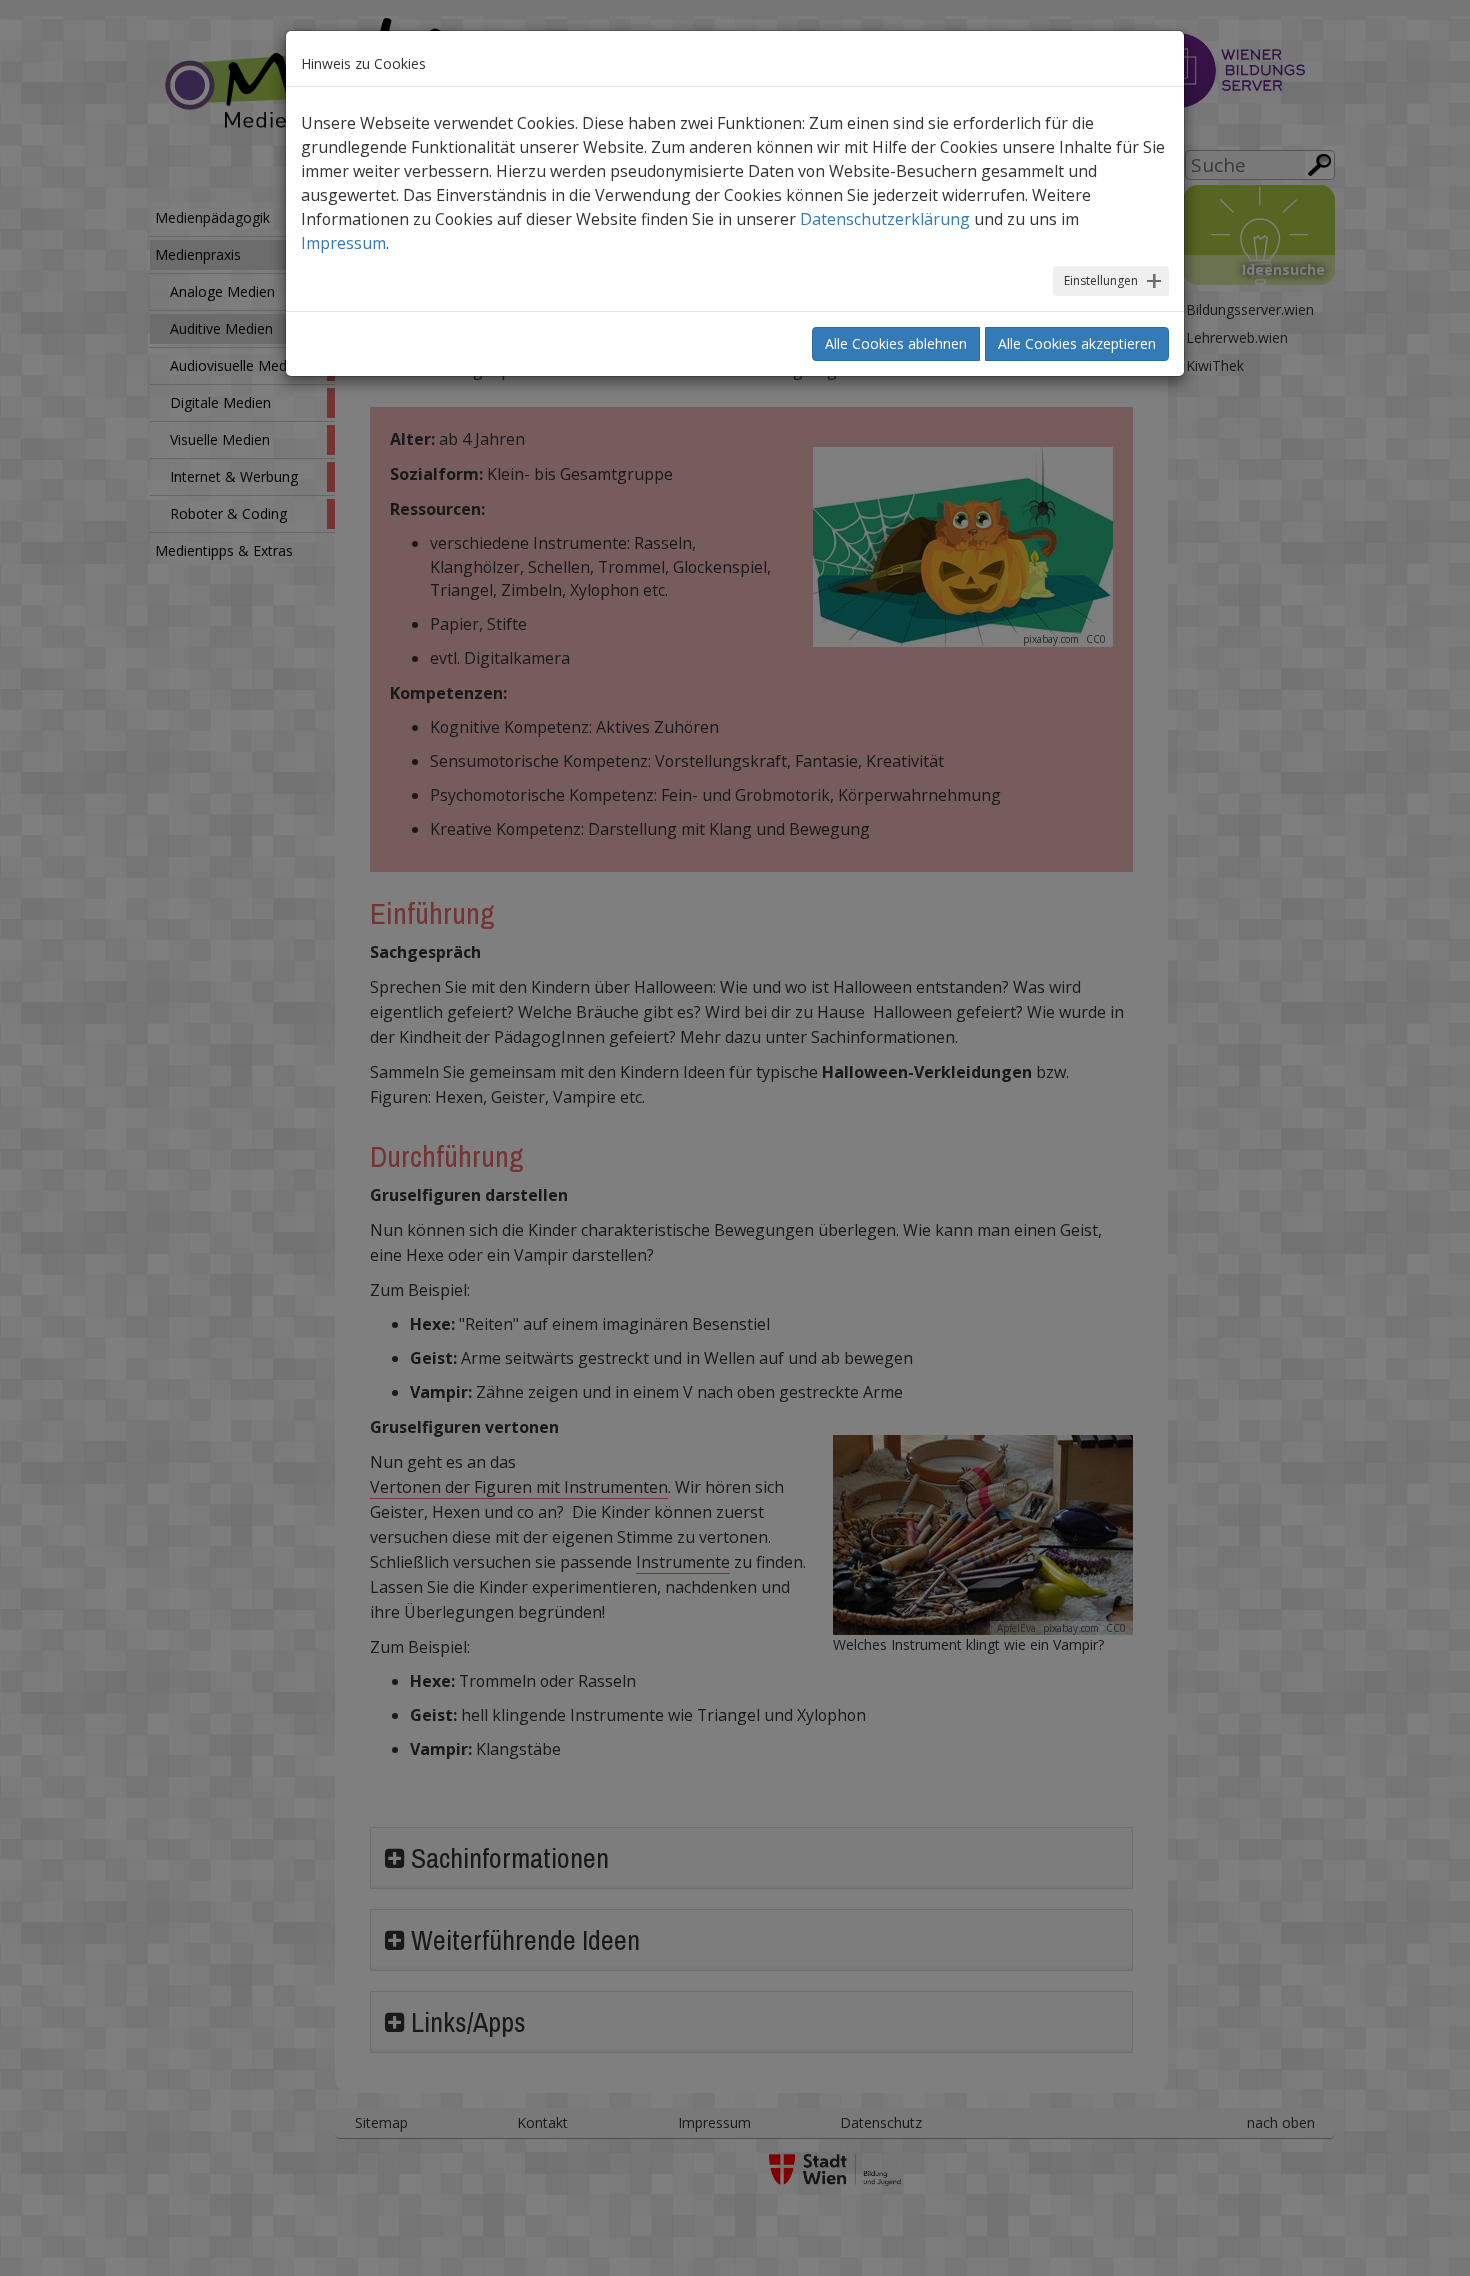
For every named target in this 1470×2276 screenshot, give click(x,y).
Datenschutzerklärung (885, 219)
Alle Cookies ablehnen (896, 343)
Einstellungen (1101, 280)
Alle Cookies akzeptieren (1077, 343)
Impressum (343, 243)
